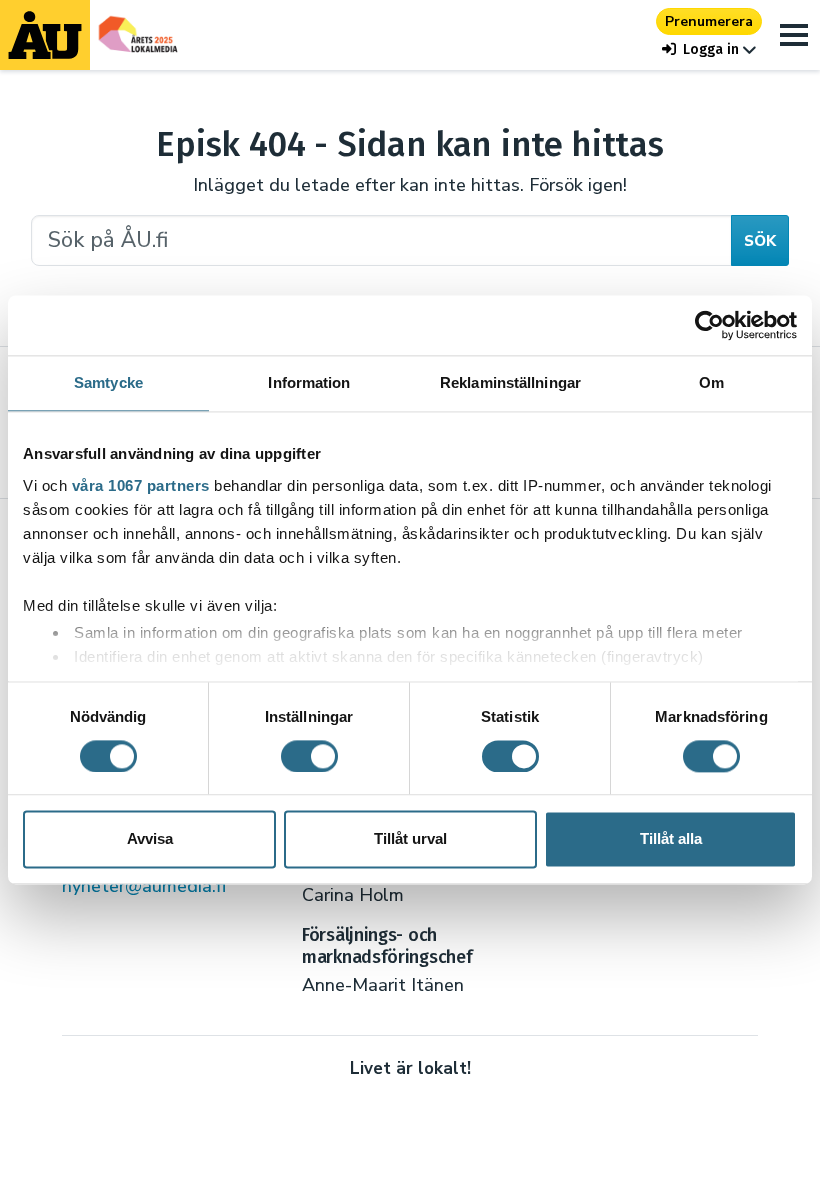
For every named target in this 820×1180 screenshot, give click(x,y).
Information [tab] (309, 382)
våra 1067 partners (141, 485)
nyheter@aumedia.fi (144, 886)
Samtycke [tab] (108, 382)
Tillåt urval (410, 839)
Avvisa (150, 839)
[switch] (309, 756)
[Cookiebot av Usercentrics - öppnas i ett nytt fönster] (709, 325)
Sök (760, 241)
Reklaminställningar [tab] (510, 382)
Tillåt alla (671, 839)
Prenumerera (709, 21)
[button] (709, 49)
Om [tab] (711, 382)
